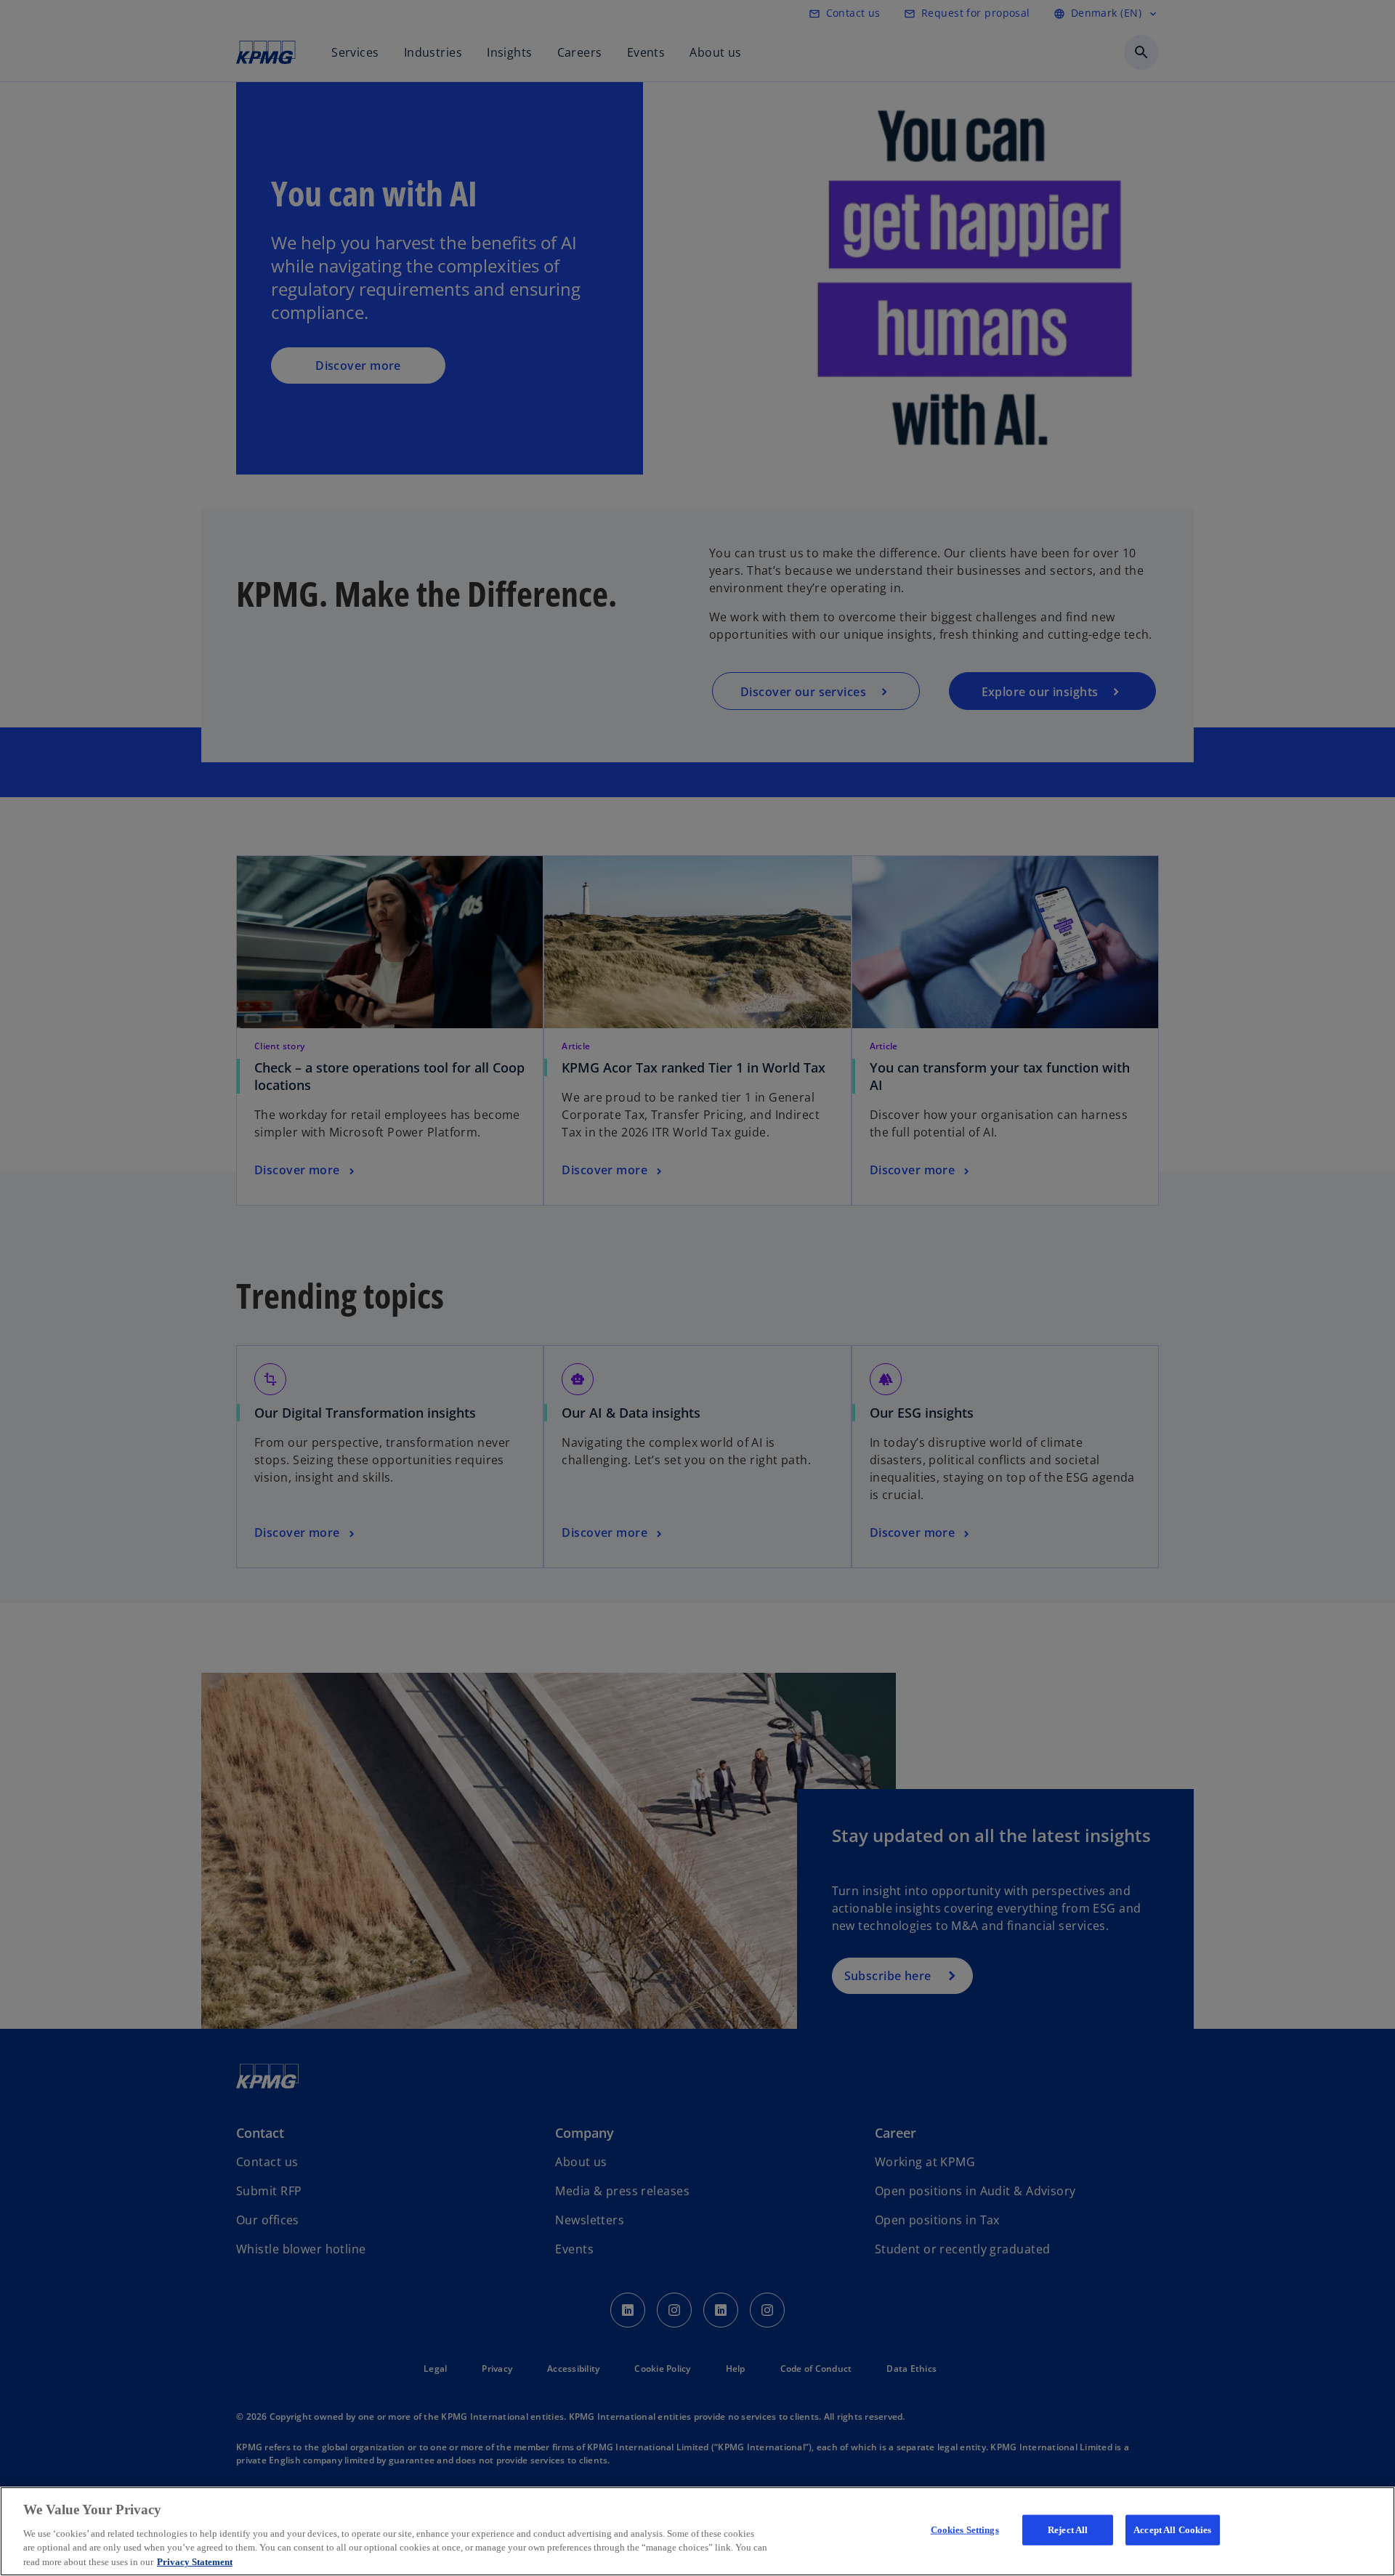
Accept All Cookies (1172, 2530)
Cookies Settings (965, 2530)
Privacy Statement (195, 2561)
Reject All (1068, 2530)
